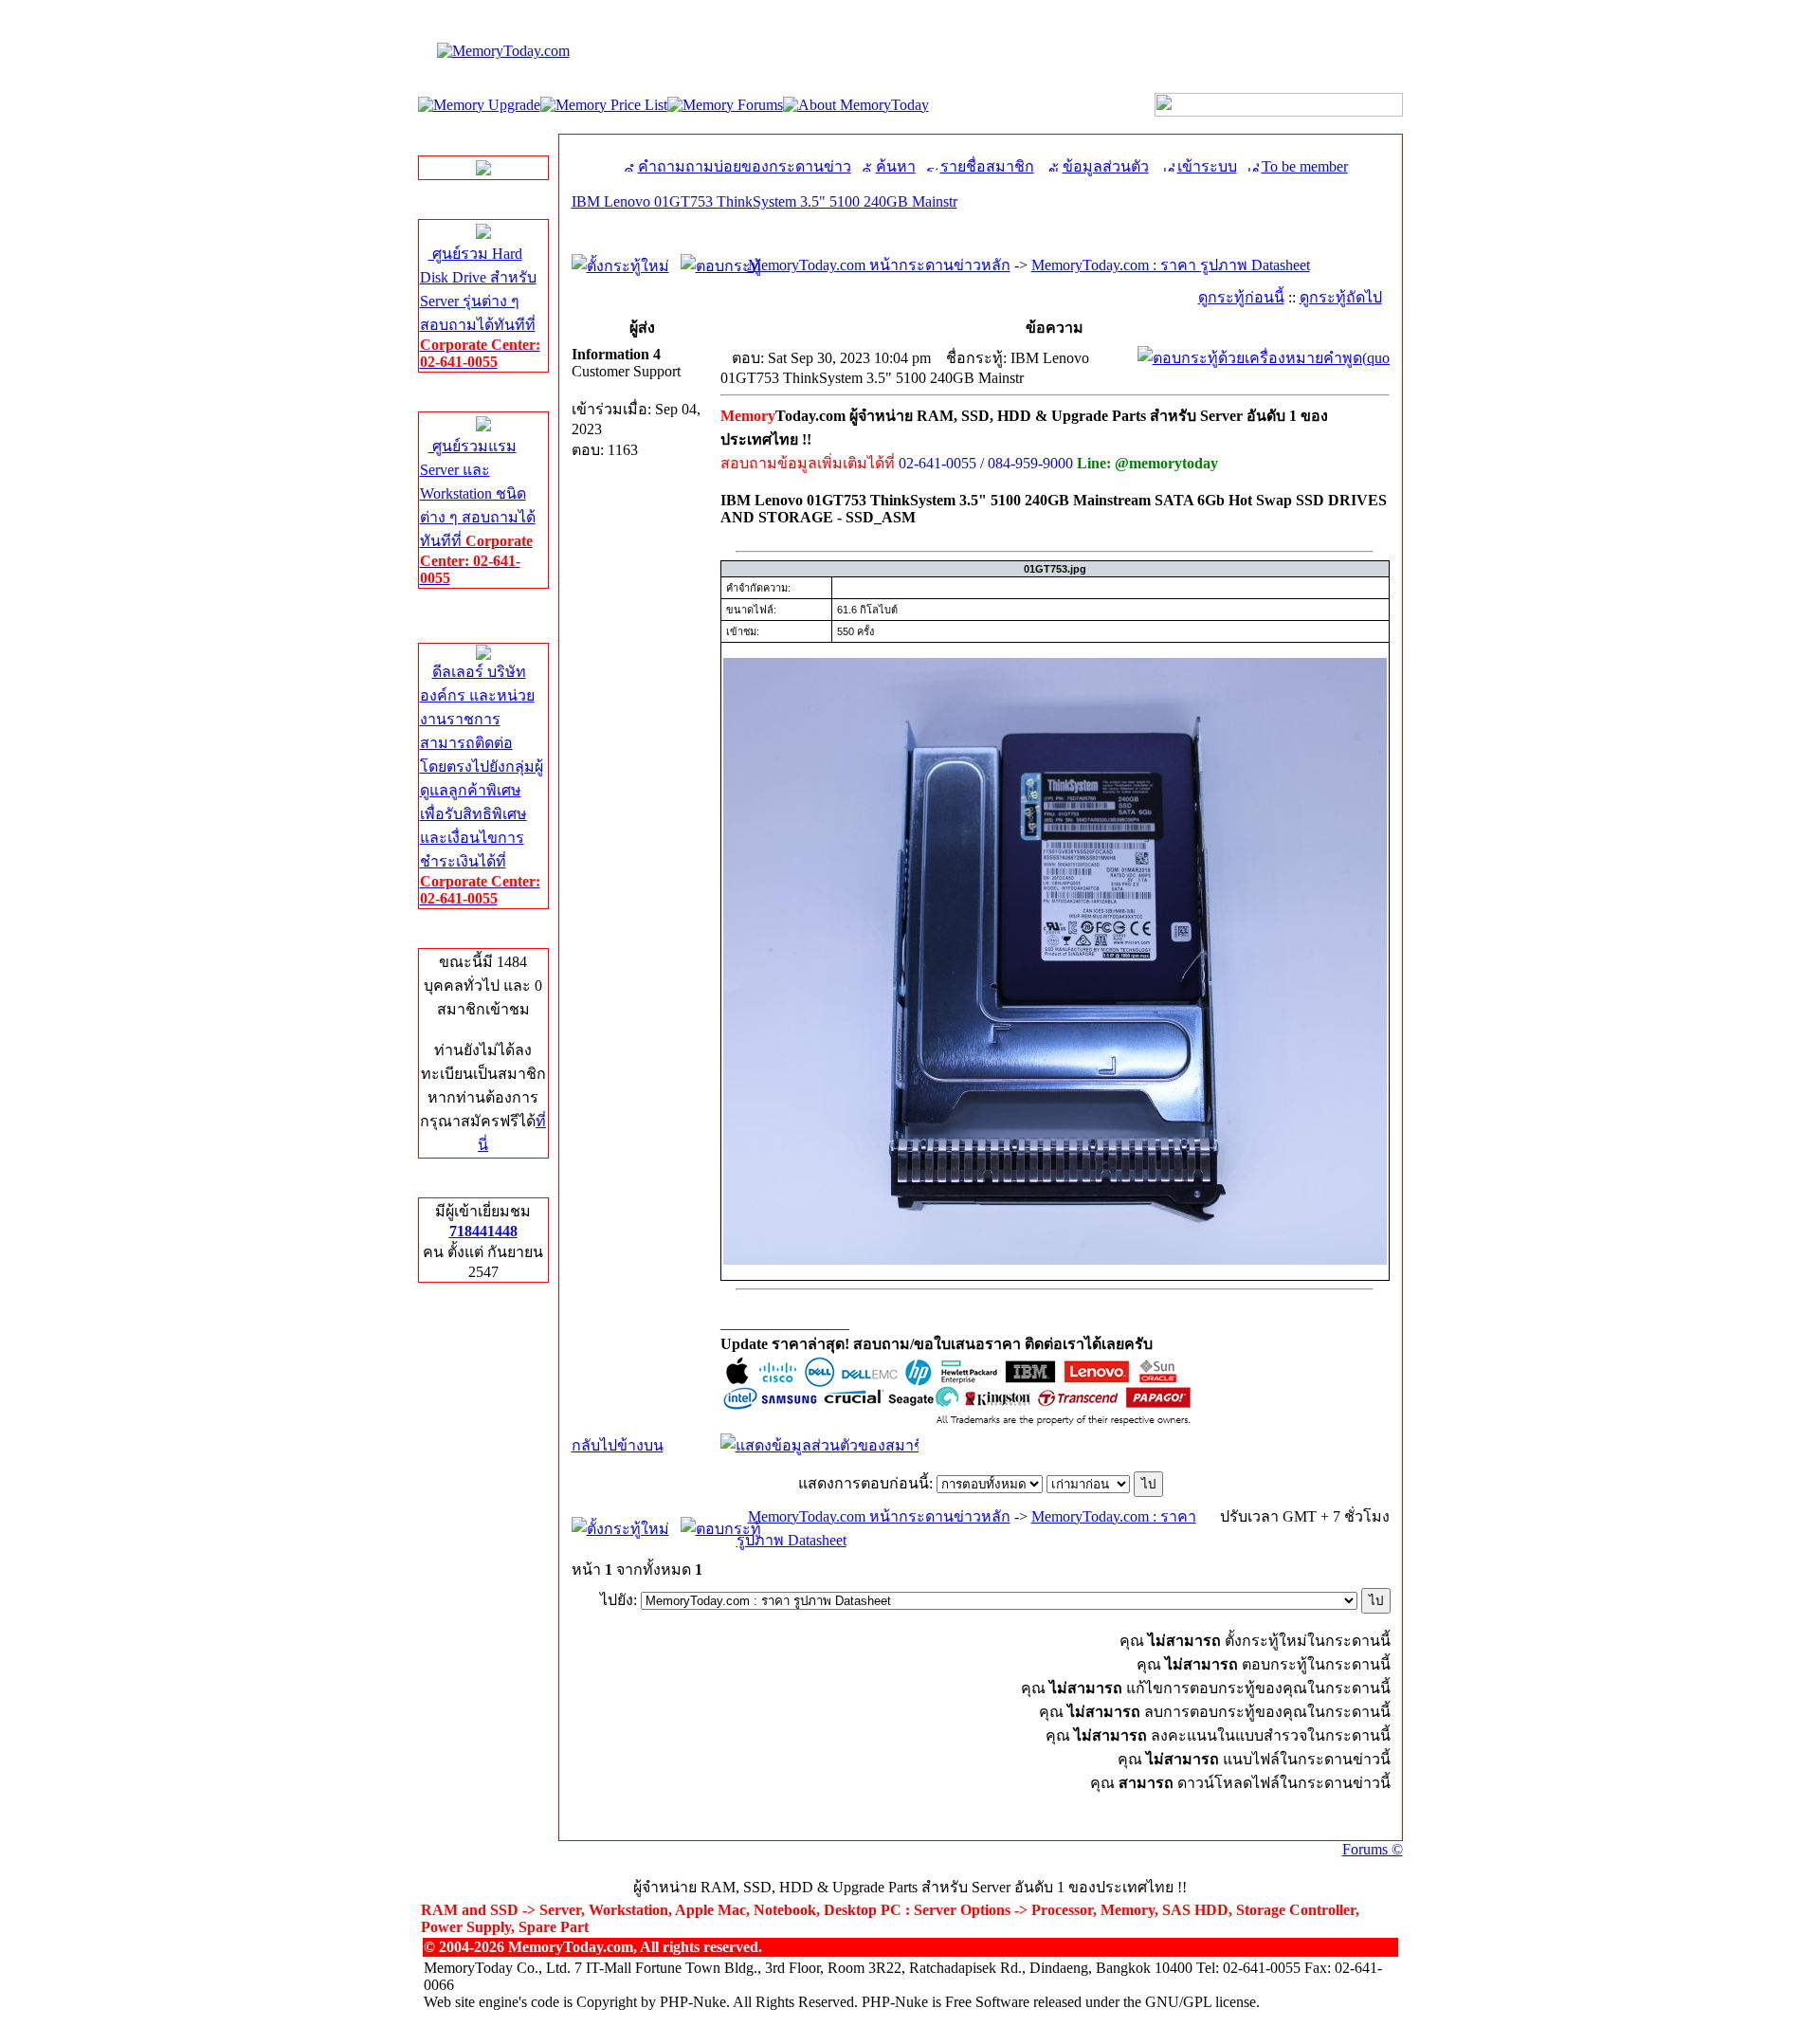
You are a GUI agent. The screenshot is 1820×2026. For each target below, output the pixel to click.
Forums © (1373, 1849)
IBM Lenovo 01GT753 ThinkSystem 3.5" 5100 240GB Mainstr (764, 201)
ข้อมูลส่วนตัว (1106, 166)
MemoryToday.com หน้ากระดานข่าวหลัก (879, 265)
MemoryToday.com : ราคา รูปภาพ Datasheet (1171, 265)
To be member (1305, 166)
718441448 (483, 1231)
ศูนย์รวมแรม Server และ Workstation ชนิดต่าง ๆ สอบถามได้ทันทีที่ (478, 512)
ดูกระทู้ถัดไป (1341, 297)
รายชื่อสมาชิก (987, 166)
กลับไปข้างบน (618, 1445)
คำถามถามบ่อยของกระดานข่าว (745, 166)
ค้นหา (896, 166)
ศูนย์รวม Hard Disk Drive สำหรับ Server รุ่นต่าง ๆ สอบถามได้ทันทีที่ (480, 308)
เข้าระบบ (1207, 166)
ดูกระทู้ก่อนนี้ (1241, 297)
